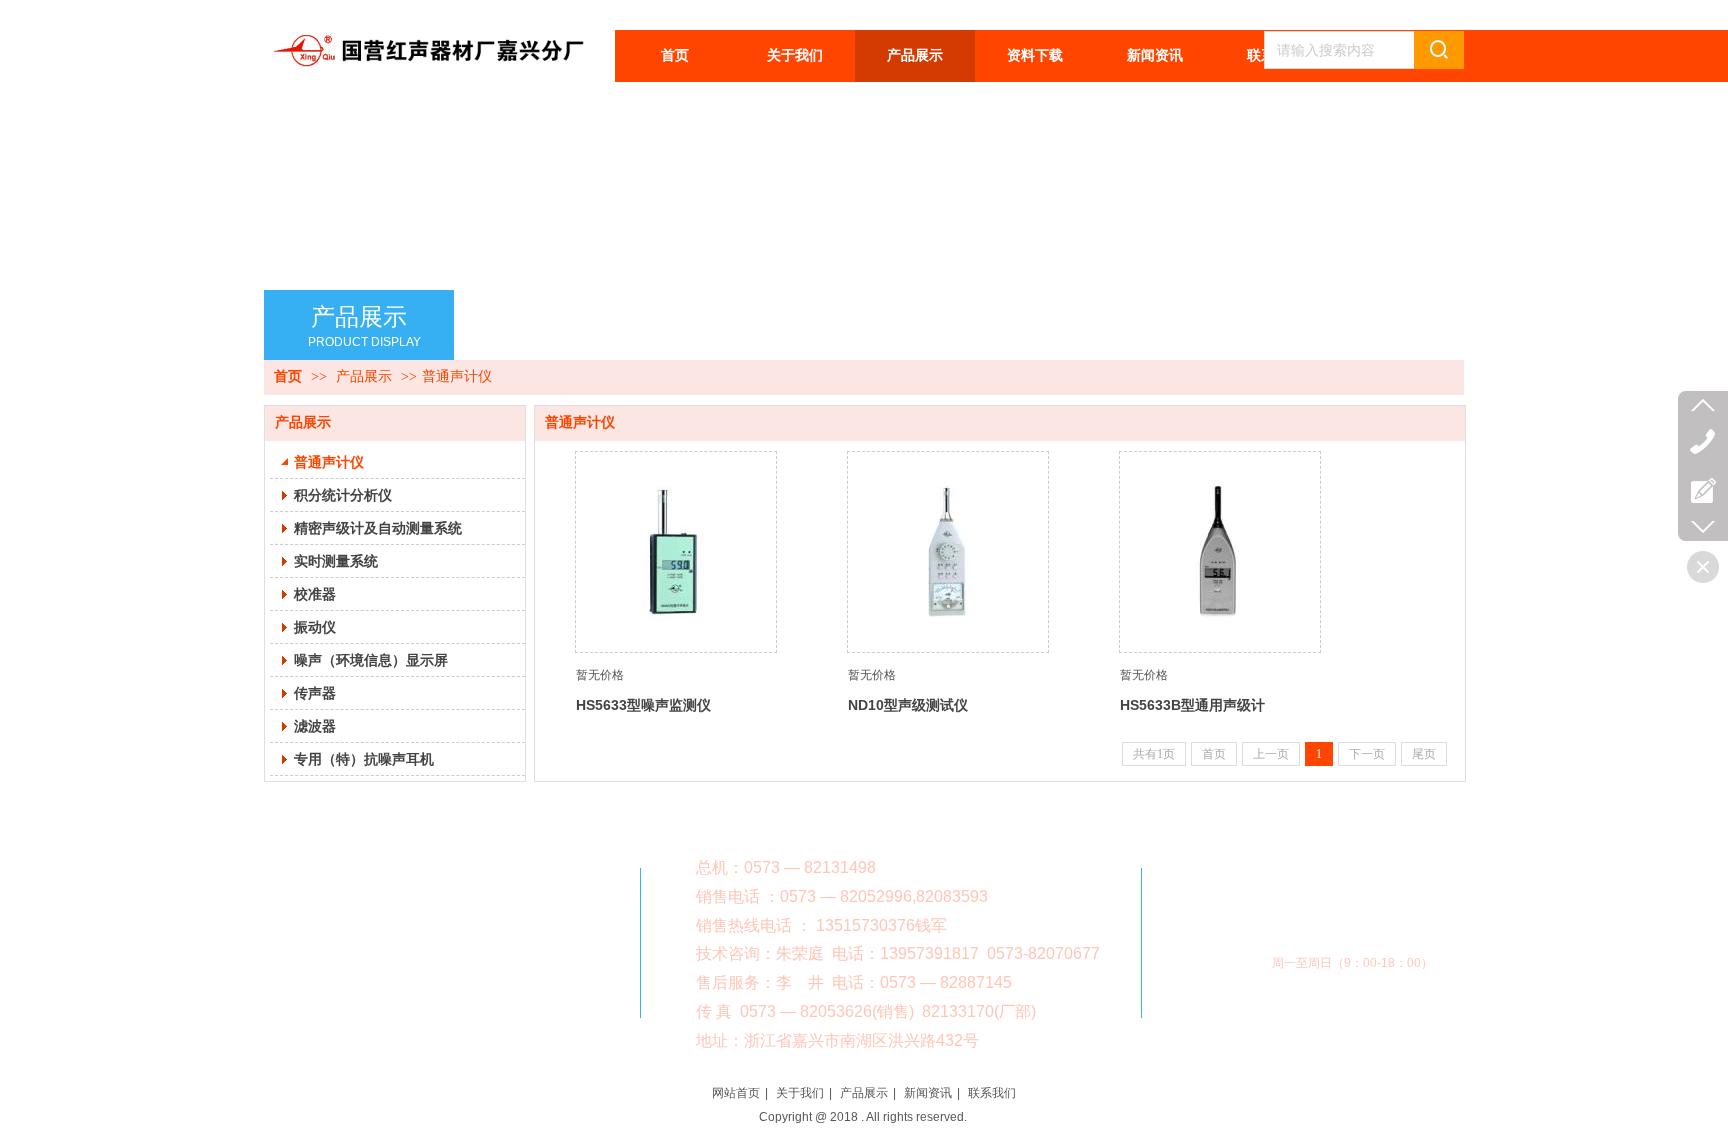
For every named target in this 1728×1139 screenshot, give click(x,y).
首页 (288, 376)
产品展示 (364, 376)
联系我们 (992, 1093)
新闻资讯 (928, 1093)
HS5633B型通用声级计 (1192, 705)
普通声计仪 (457, 376)
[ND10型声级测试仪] (948, 552)
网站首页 (736, 1093)
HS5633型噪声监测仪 (643, 705)
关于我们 (800, 1093)
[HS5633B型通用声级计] (1220, 552)
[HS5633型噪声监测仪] (676, 552)
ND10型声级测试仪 (908, 705)
